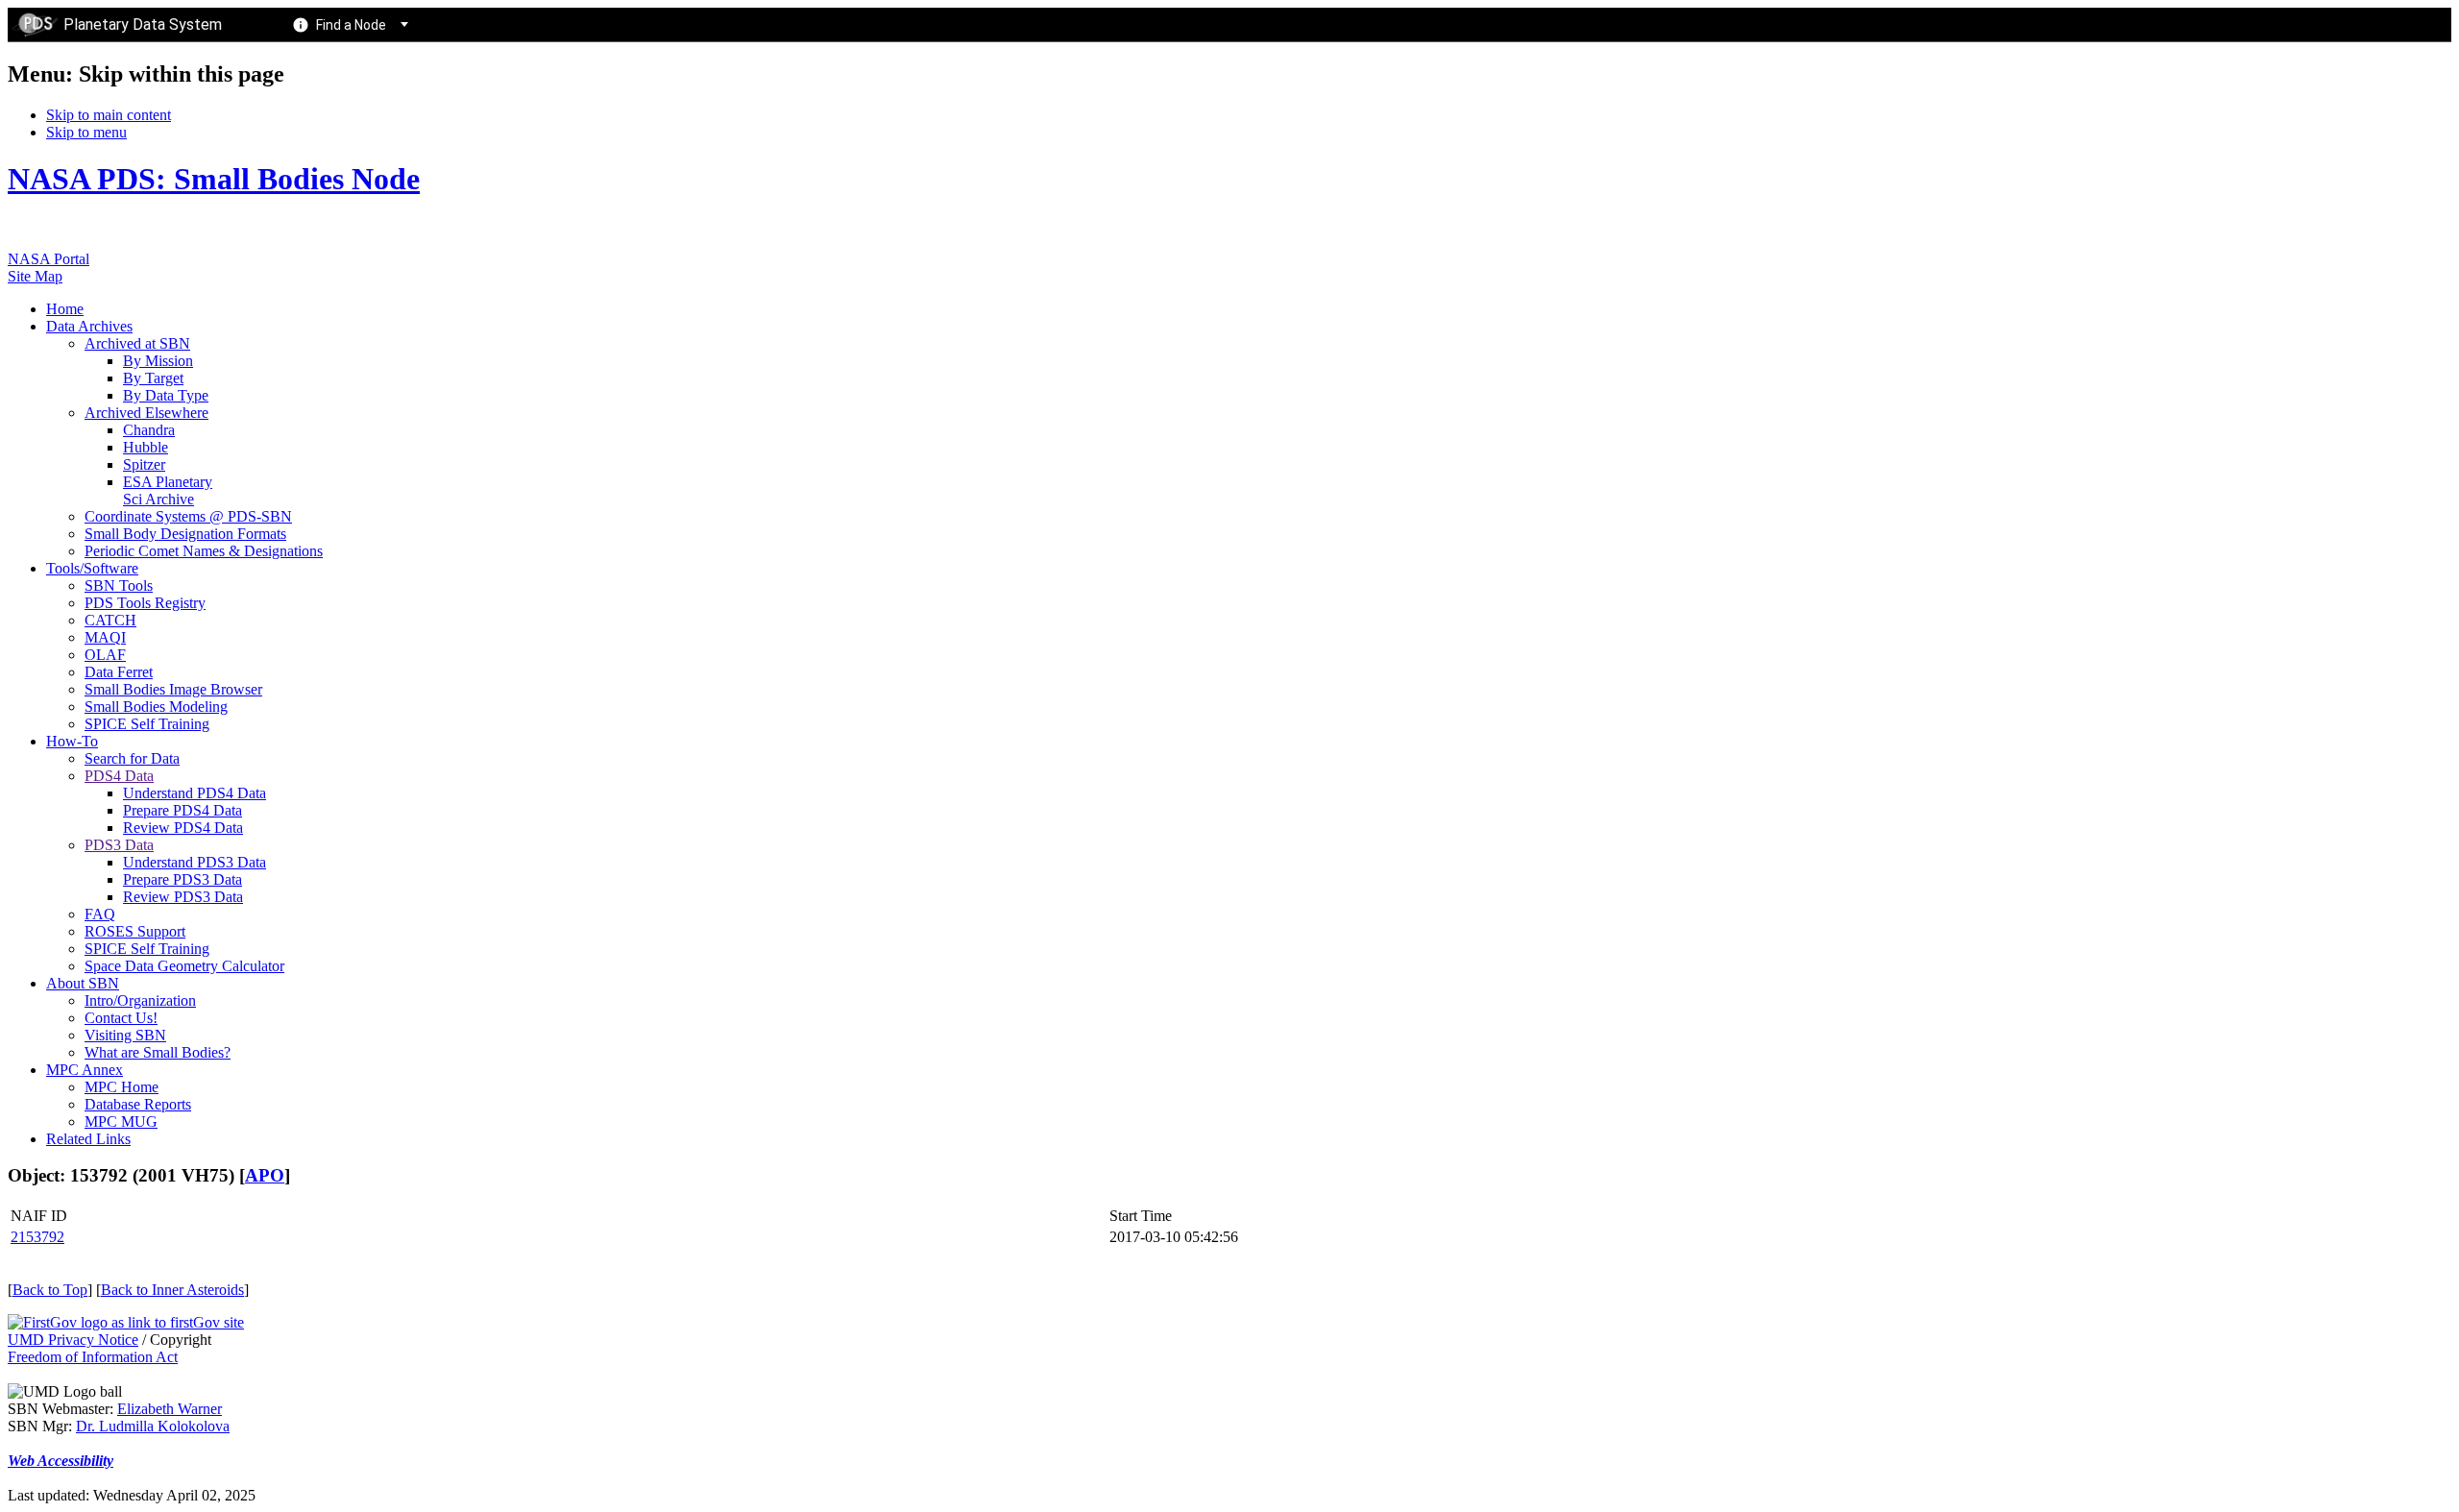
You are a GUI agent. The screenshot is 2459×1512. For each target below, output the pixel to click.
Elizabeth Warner (170, 1409)
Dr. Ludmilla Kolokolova (153, 1426)
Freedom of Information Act (93, 1357)
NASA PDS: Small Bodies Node (214, 179)
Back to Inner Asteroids (172, 1290)
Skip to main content (109, 115)
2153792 (37, 1237)
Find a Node (351, 25)
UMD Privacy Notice (73, 1340)
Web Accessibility (61, 1461)
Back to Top (50, 1290)
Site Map (35, 276)
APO (265, 1175)
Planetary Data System (143, 24)
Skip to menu (86, 132)
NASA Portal (49, 259)
